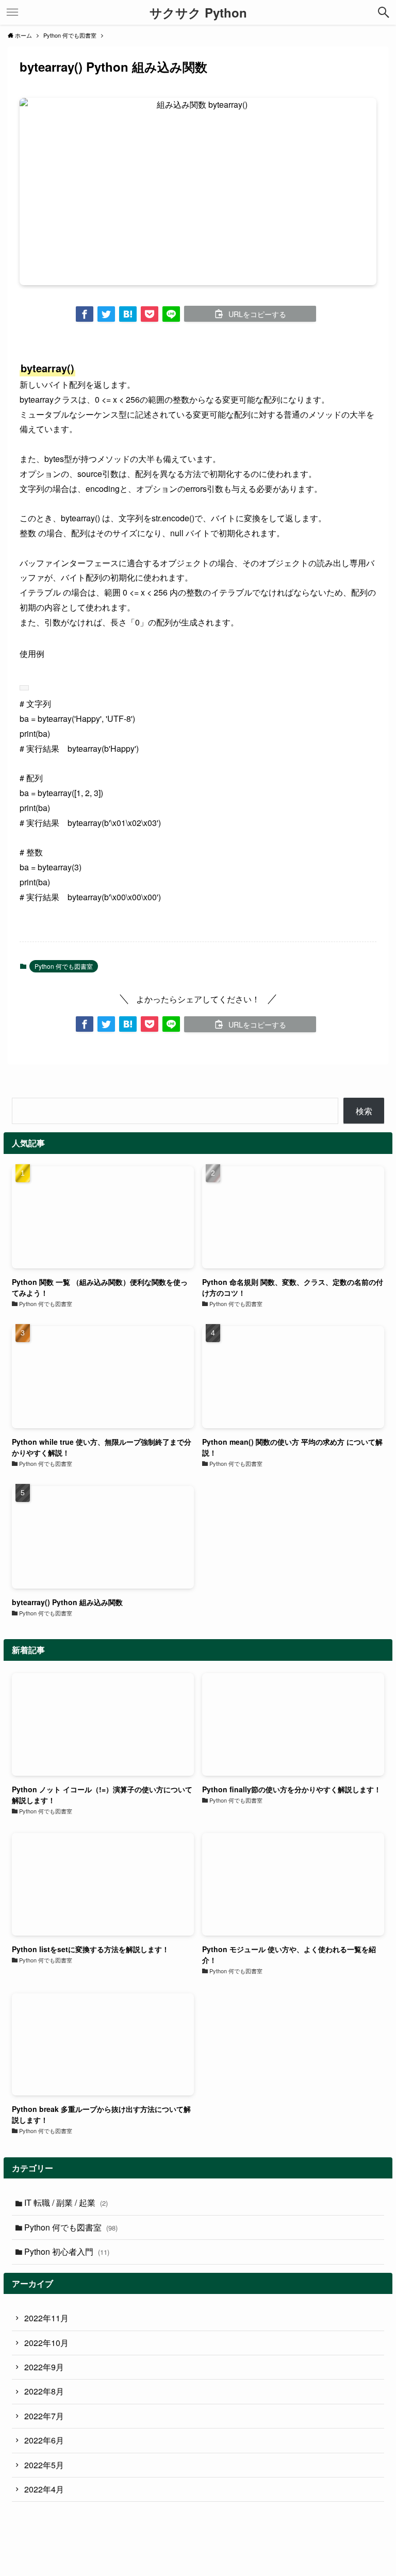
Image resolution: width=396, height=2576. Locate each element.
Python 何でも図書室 (64, 966)
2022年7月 (44, 2416)
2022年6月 (44, 2440)
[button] (85, 314)
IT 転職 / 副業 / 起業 (66, 2202)
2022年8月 (44, 2391)
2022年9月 (44, 2367)
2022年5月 (44, 2465)
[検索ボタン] (384, 12)
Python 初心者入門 (67, 2251)
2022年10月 (46, 2343)
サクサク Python (198, 12)
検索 (364, 1111)
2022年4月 (44, 2489)
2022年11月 (46, 2318)
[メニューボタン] (12, 12)
